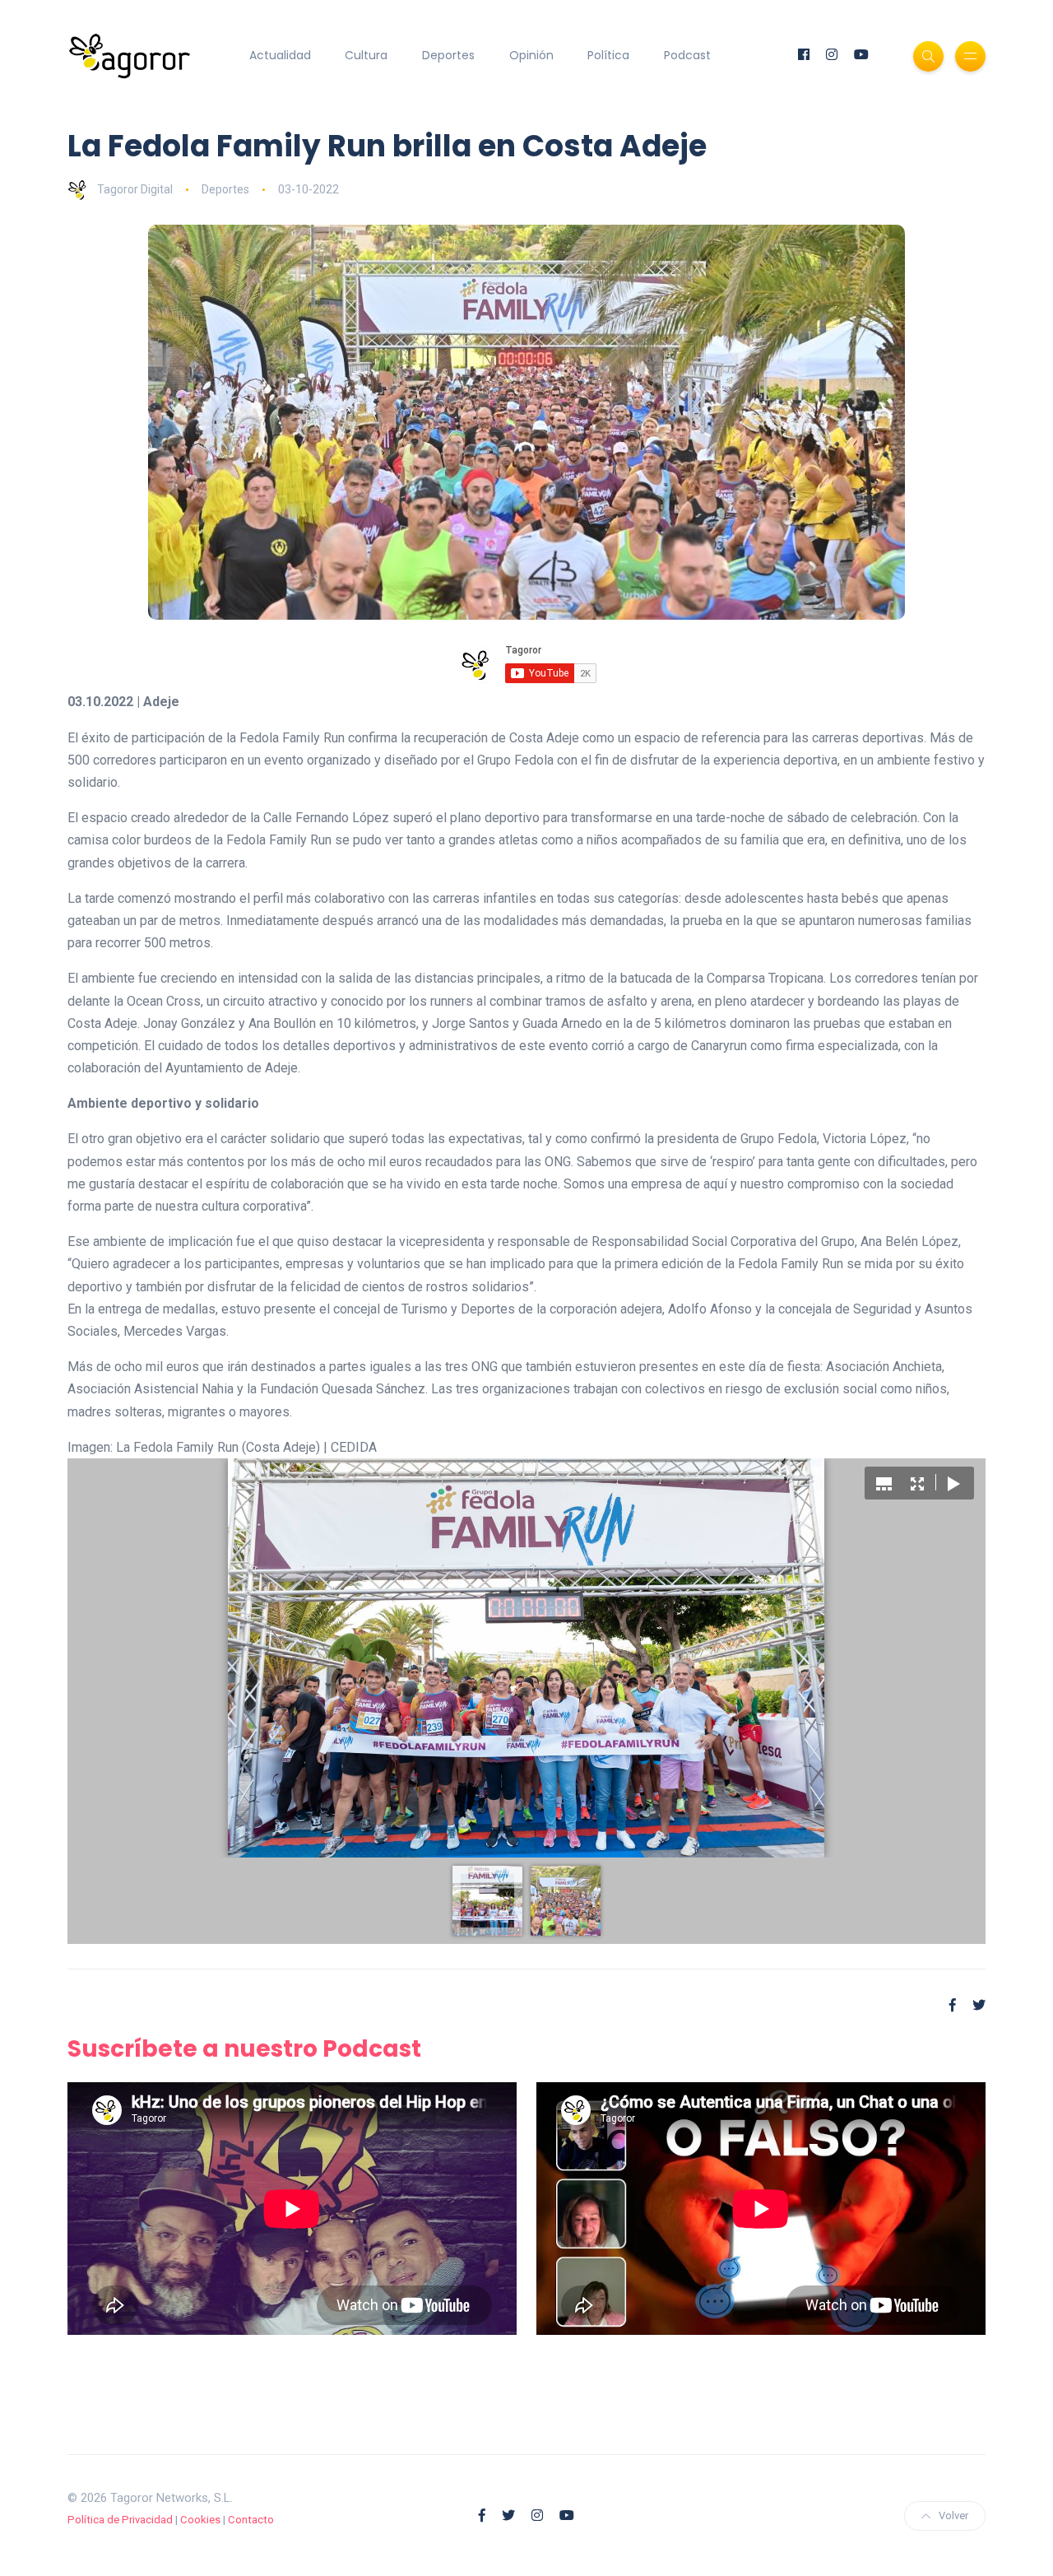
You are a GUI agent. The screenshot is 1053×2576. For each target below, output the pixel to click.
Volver (953, 2516)
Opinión (531, 55)
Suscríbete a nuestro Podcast (244, 2049)
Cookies (200, 2520)
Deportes (448, 55)
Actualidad (280, 55)
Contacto (251, 2520)
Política (608, 55)
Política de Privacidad (120, 2520)
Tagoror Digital (135, 189)
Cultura (366, 55)
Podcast (687, 55)
